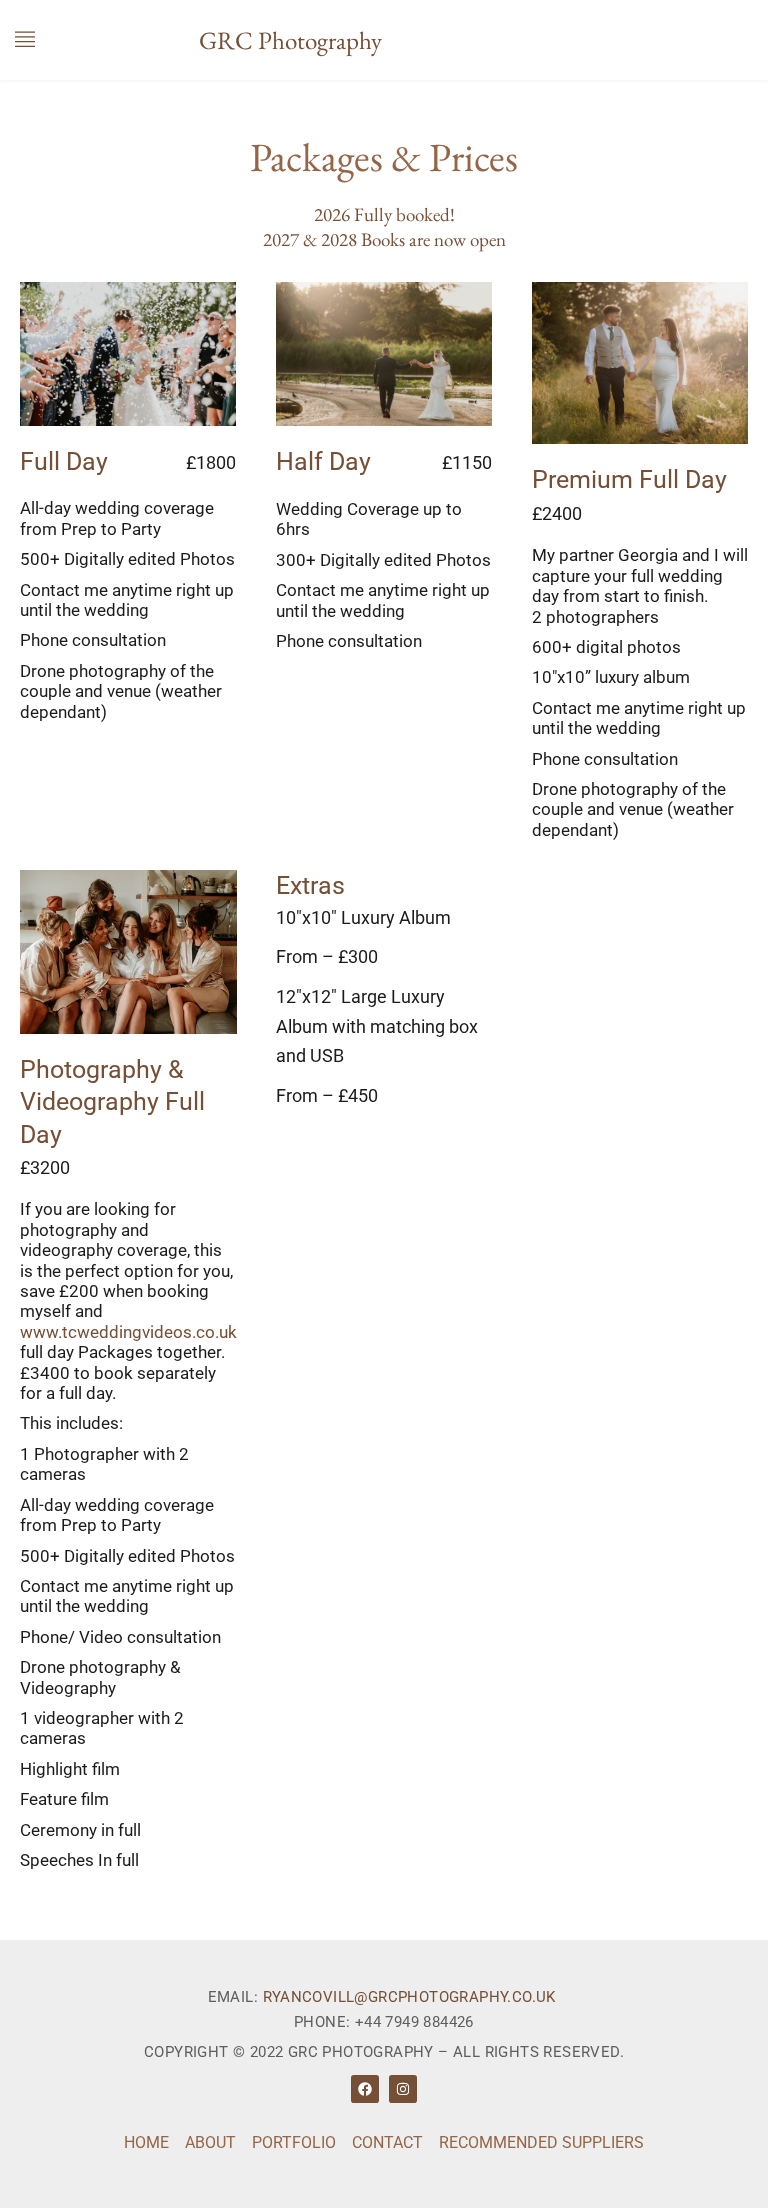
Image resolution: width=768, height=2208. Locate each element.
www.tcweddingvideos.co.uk (128, 1332)
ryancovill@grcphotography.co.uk (409, 1997)
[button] (25, 40)
